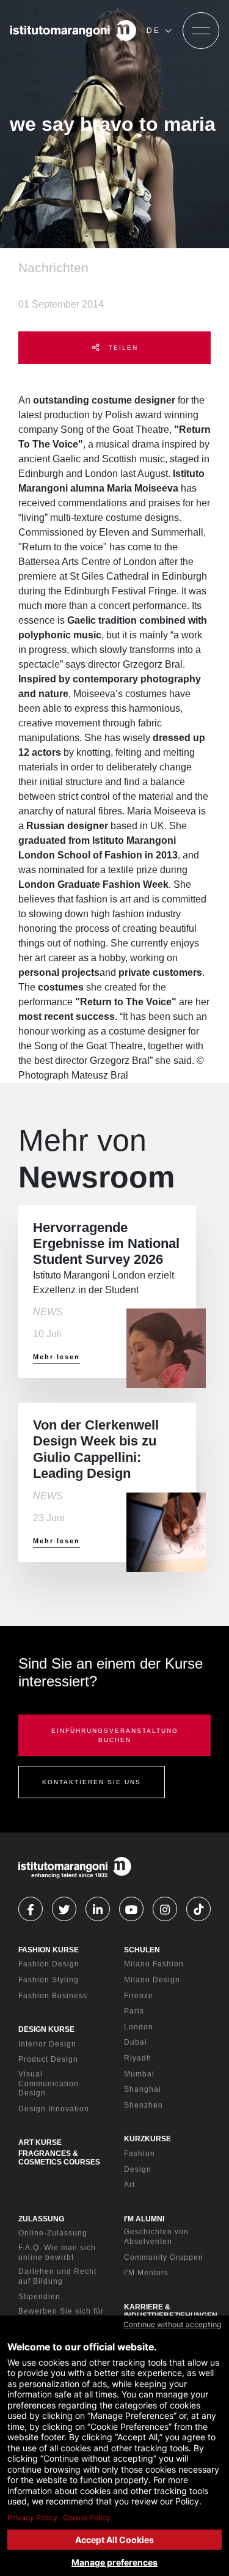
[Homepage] (73, 31)
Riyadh (138, 2058)
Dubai (136, 2042)
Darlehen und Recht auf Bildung (57, 2276)
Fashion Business (53, 1996)
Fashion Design (49, 1964)
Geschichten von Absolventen (156, 2237)
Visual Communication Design (49, 2083)
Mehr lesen (56, 1357)
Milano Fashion (154, 1964)
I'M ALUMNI (144, 2219)
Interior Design (47, 2044)
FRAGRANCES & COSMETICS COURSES (59, 2158)
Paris (134, 2011)
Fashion (140, 2153)
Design (138, 2169)
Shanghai (143, 2089)
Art (129, 2185)
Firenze (139, 1996)
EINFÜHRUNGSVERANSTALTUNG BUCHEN (115, 1735)
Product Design (48, 2059)
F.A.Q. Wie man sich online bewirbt (57, 2253)
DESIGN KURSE (46, 2029)
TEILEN (122, 348)
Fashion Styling (49, 1980)
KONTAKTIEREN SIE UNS (92, 1782)
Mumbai (139, 2074)
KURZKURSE (147, 2139)
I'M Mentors (146, 2273)
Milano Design (152, 1980)
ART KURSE (40, 2142)
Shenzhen (144, 2105)
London (139, 2027)
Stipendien (39, 2297)
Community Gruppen (164, 2257)
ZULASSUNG (41, 2219)
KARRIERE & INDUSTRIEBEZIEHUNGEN (171, 2311)
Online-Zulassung (53, 2233)
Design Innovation (54, 2109)
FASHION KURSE (49, 1950)
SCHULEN (142, 1950)
